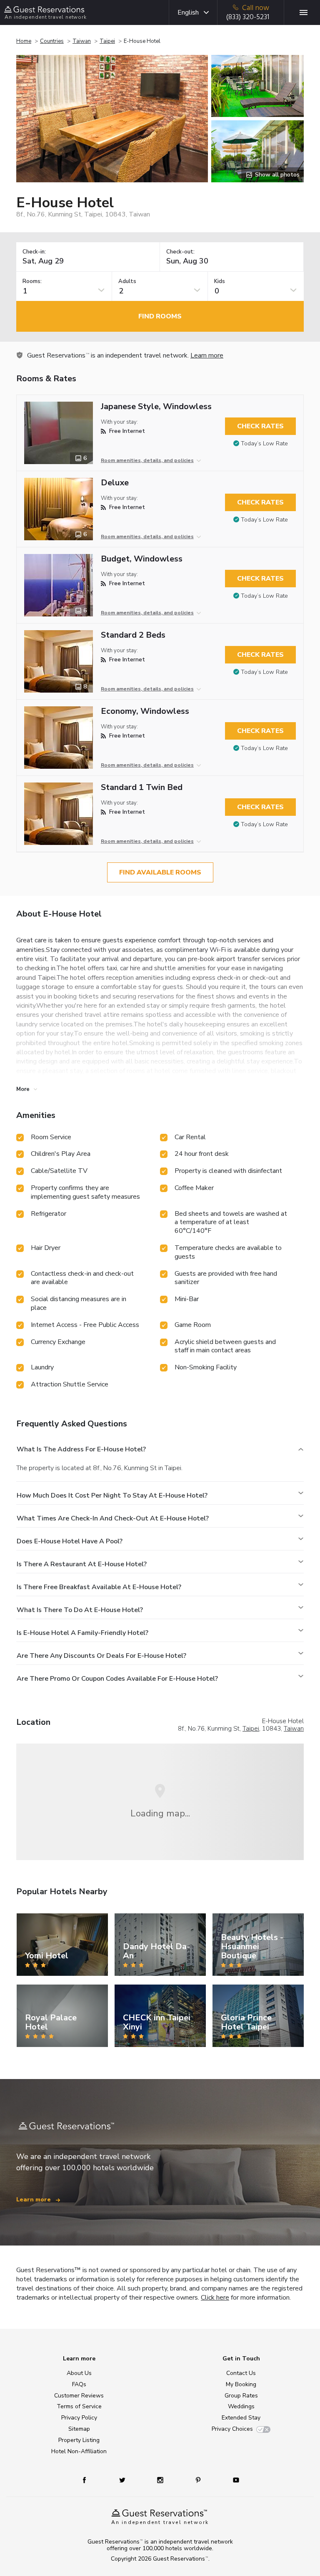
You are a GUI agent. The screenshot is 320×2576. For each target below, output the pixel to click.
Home (24, 41)
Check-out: (180, 252)
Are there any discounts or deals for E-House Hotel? (101, 1656)
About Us (79, 2373)
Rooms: (32, 282)
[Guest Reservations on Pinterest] (199, 2480)
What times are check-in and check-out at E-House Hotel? (113, 1518)
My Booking (241, 2384)
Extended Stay (241, 2418)
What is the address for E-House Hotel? (81, 1449)
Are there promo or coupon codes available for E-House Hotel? (117, 1679)
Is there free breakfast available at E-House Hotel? (99, 1587)
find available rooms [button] (160, 872)
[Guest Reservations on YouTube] (233, 2480)
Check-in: (34, 252)
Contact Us (241, 2373)
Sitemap (79, 2429)
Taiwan (82, 41)
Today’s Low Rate (264, 443)
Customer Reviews (79, 2396)
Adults (127, 282)
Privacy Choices (232, 2429)
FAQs (79, 2384)
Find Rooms (160, 316)
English (188, 12)
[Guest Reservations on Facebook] (89, 2480)
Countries (52, 41)
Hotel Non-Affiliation (79, 2451)
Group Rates (241, 2396)
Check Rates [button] (260, 426)
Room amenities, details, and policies (147, 460)
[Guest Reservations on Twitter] (123, 2480)
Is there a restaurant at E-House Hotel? (82, 1564)
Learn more (207, 355)
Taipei (107, 41)
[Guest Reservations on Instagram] (161, 2480)
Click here (215, 2298)
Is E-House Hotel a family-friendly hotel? (82, 1633)
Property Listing (79, 2440)
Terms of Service (79, 2406)
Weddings (241, 2406)
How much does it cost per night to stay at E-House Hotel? (112, 1495)
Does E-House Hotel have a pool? (70, 1541)
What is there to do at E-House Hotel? (80, 1610)
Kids (220, 282)
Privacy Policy (79, 2418)
